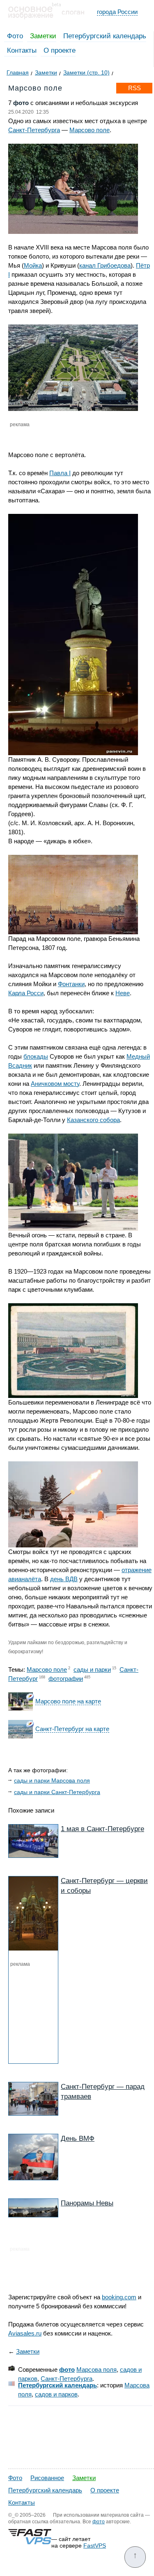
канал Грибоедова (105, 265)
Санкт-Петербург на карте (72, 1729)
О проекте (60, 50)
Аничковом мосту (55, 1084)
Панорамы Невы (87, 2203)
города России (117, 12)
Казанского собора (93, 1120)
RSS (134, 88)
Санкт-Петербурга (34, 130)
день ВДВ (64, 1579)
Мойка (33, 265)
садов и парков (56, 2394)
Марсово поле (90, 130)
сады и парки (92, 1669)
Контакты (22, 50)
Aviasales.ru (25, 2333)
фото (67, 2369)
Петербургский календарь (105, 36)
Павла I (60, 473)
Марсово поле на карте (68, 1701)
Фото (15, 36)
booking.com (119, 2297)
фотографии (66, 1679)
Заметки (43, 36)
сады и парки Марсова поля (52, 1780)
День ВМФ (78, 2138)
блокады (36, 1056)
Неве (123, 993)
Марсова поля (97, 2369)
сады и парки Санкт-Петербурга (57, 1792)
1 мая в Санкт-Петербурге (102, 1829)
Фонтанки (71, 984)
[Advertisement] (52, 2013)
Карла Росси (26, 993)
